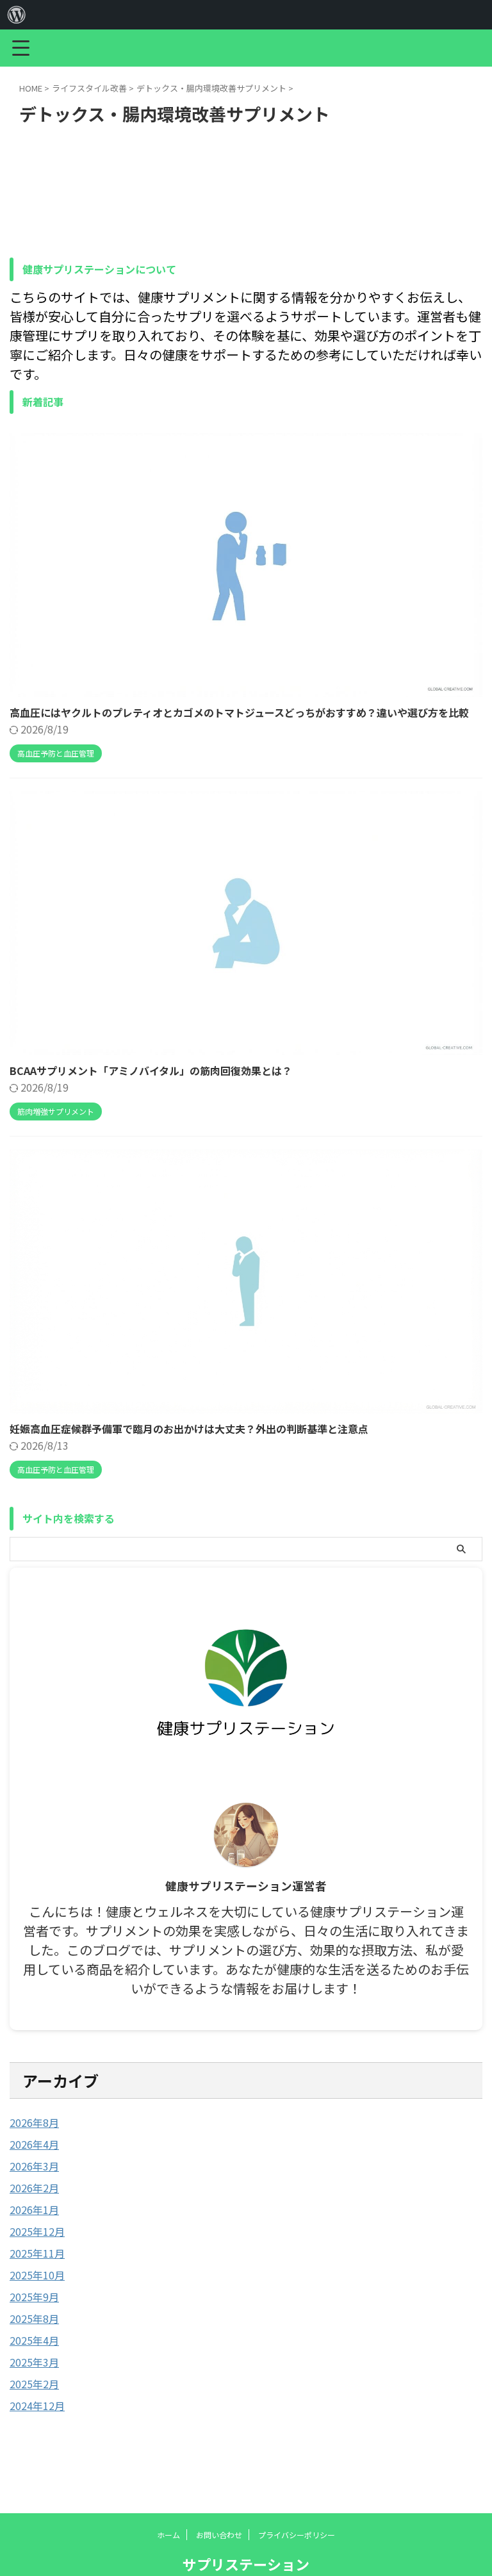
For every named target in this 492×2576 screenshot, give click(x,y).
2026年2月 (34, 2188)
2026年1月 (34, 2210)
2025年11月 (37, 2253)
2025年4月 (34, 2340)
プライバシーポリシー (297, 2535)
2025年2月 (34, 2384)
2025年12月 (37, 2231)
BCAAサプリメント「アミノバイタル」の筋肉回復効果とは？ (151, 1071)
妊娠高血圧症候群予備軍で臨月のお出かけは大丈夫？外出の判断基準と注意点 (189, 1429)
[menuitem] (17, 15)
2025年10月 (37, 2275)
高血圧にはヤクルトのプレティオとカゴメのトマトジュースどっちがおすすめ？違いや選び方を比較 (239, 712)
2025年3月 (34, 2362)
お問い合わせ (219, 2535)
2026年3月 (34, 2166)
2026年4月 (34, 2144)
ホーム (168, 2535)
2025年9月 (34, 2297)
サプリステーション (246, 2564)
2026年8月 (34, 2122)
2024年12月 (37, 2406)
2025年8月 (34, 2318)
